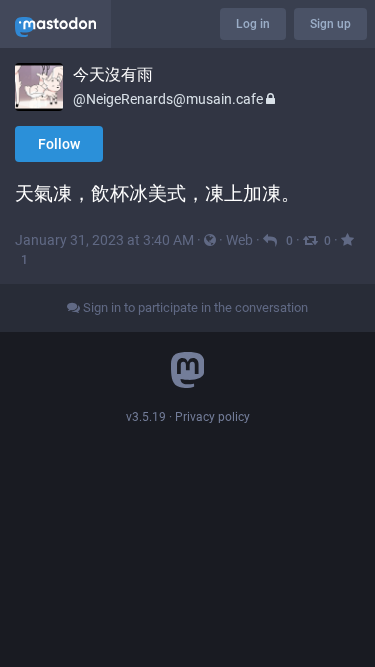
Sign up (330, 24)
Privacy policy (212, 417)
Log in (253, 24)
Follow (59, 144)
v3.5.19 (146, 417)
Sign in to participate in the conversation (194, 307)
